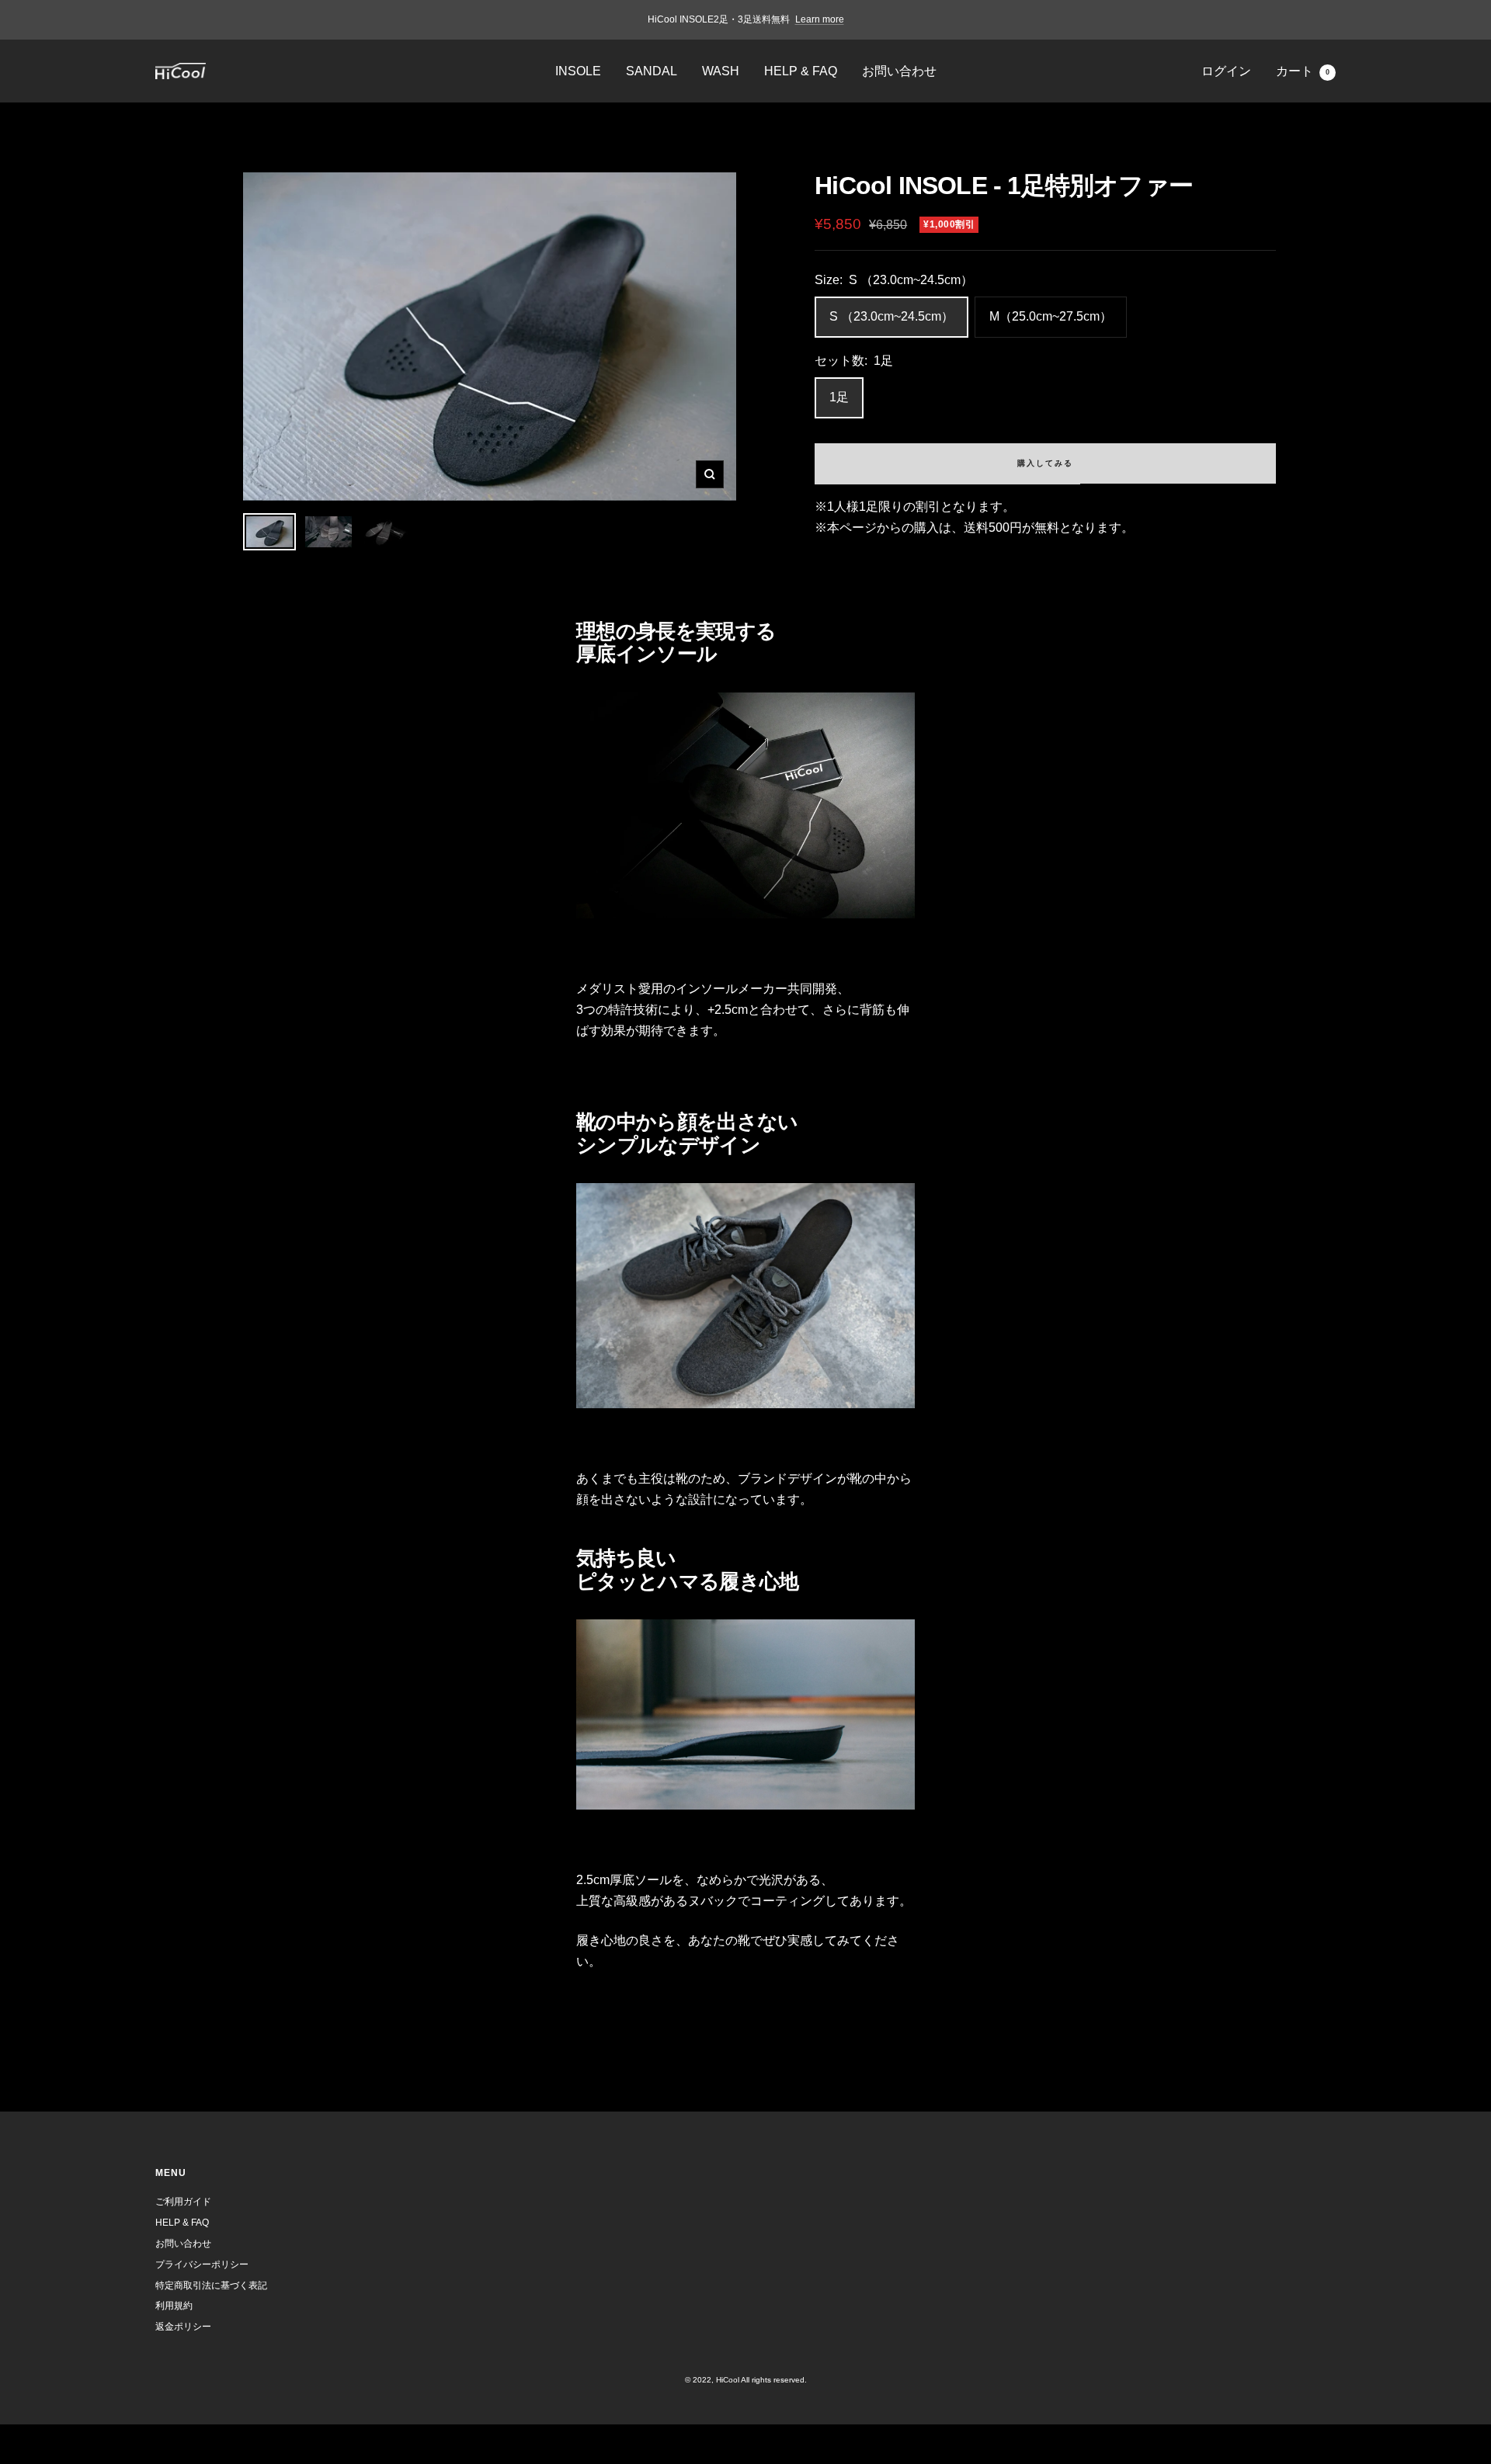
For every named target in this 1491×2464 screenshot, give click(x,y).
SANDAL (652, 71)
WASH (721, 71)
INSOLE (578, 71)
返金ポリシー (183, 2327)
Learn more (820, 19)
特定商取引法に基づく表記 (211, 2285)
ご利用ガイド (183, 2202)
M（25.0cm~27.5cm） (1051, 316)
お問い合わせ (899, 71)
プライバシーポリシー (202, 2264)
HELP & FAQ (801, 71)
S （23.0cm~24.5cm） (891, 316)
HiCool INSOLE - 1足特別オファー (1004, 186)
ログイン (1226, 71)
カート (1303, 71)
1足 (839, 397)
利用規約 (174, 2306)
